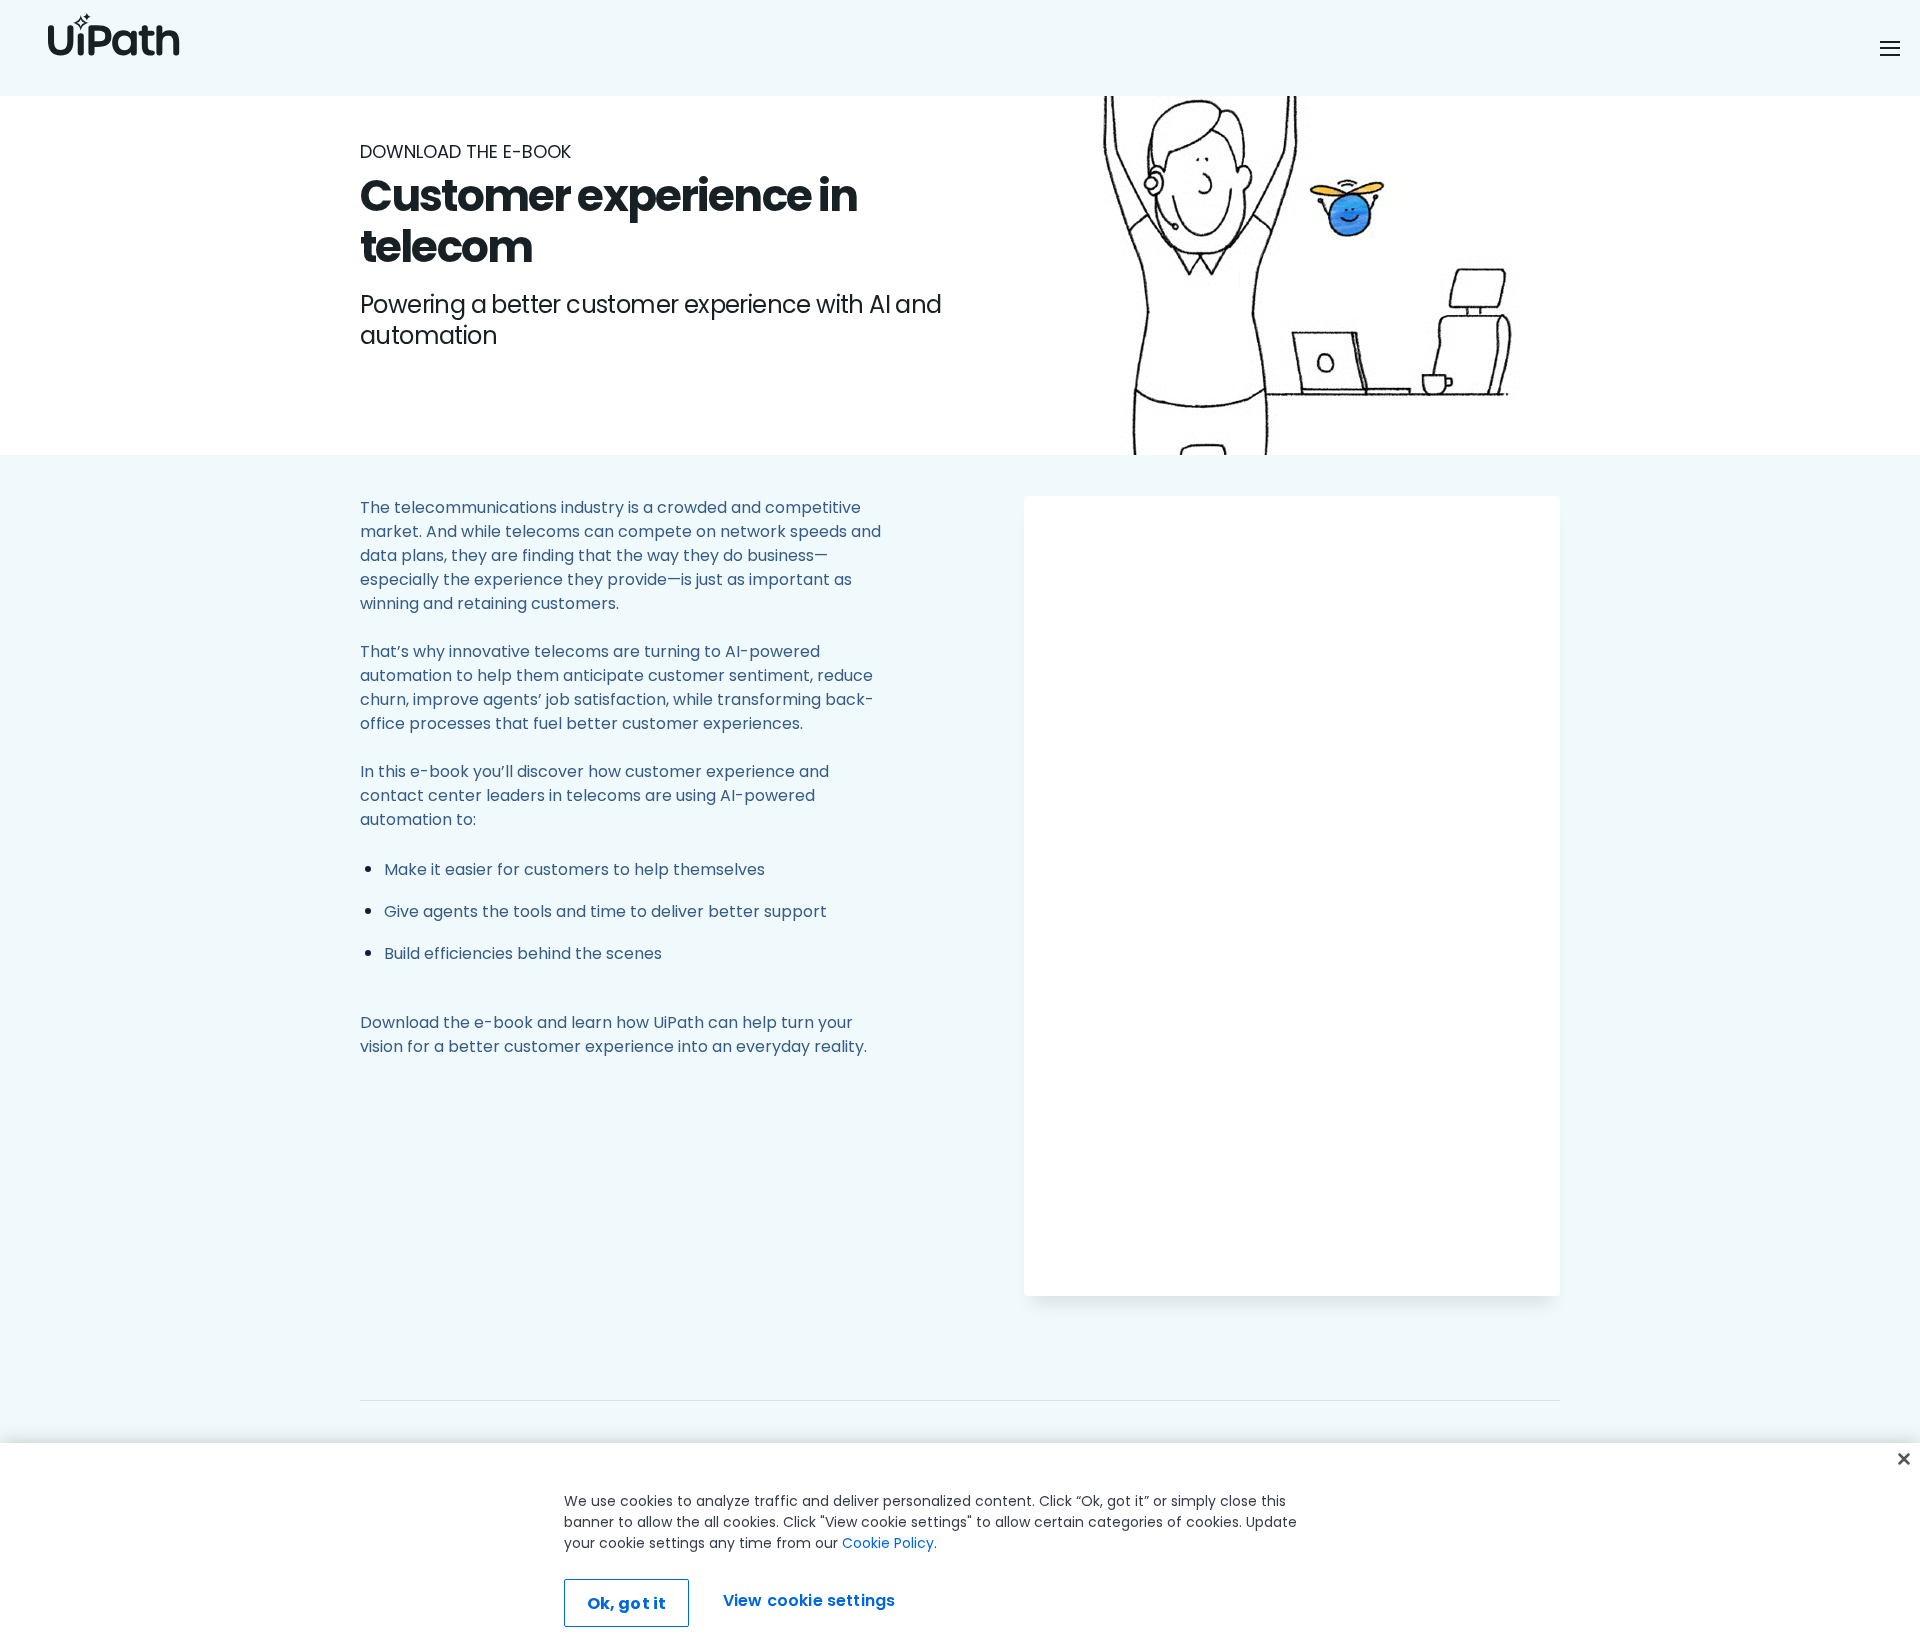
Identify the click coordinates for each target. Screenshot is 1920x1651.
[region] (960, 1547)
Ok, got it (627, 1603)
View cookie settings (809, 1600)
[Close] (1904, 1459)
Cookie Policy (888, 1543)
